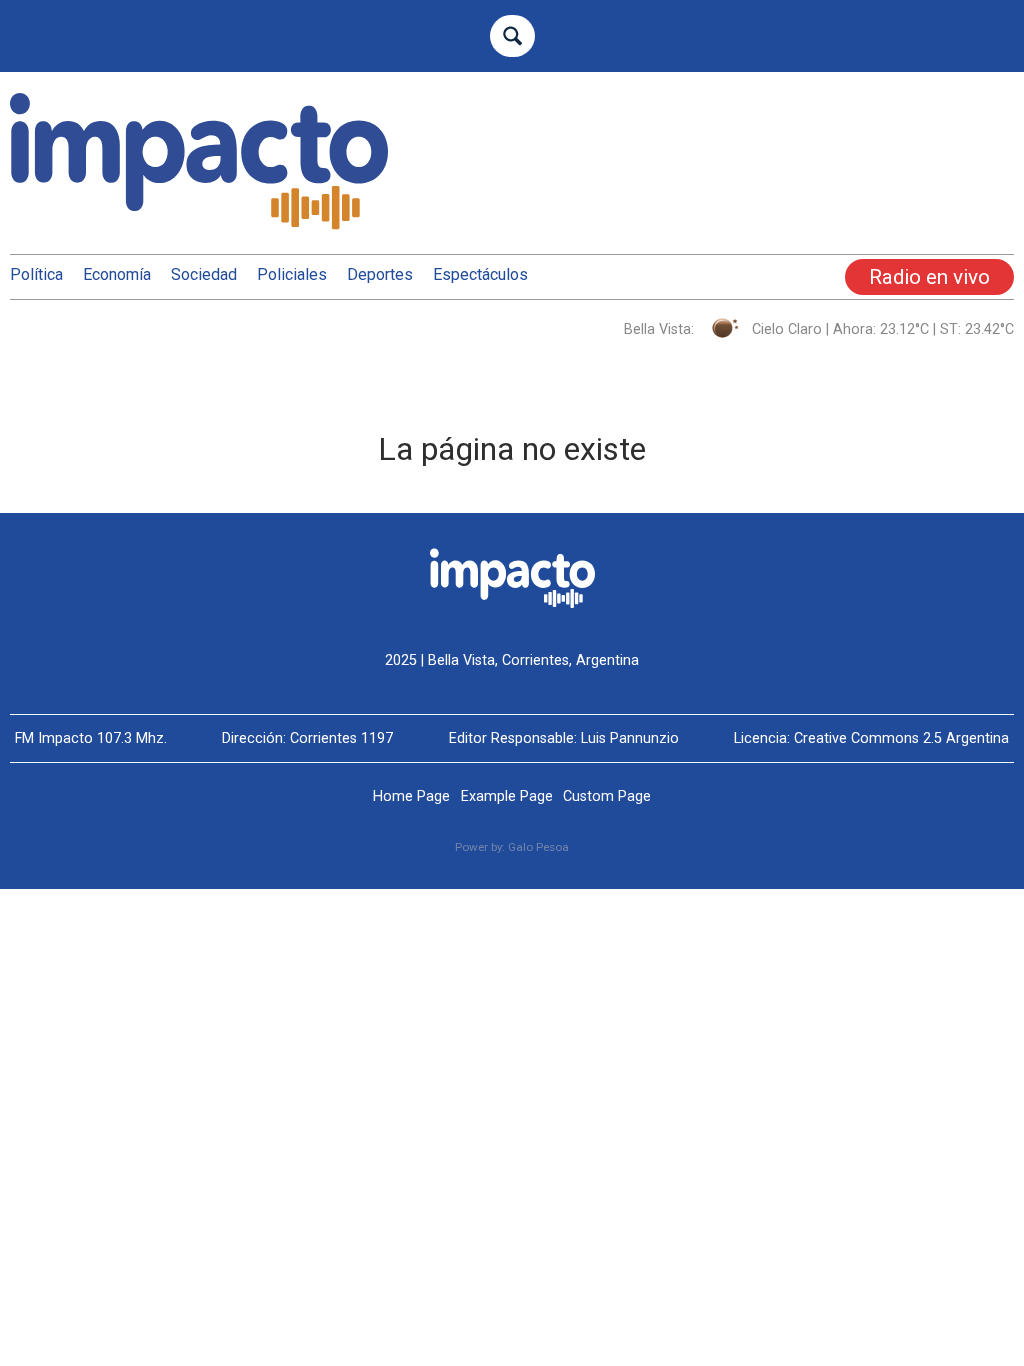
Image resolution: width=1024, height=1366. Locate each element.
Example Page (507, 796)
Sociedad (204, 274)
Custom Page (607, 796)
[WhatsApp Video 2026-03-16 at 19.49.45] (854, 200)
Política (36, 274)
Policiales (292, 274)
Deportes (380, 274)
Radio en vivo (929, 277)
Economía (117, 274)
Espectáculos (480, 274)
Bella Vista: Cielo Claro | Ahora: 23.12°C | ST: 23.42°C (819, 329)
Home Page (411, 796)
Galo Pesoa (538, 847)
